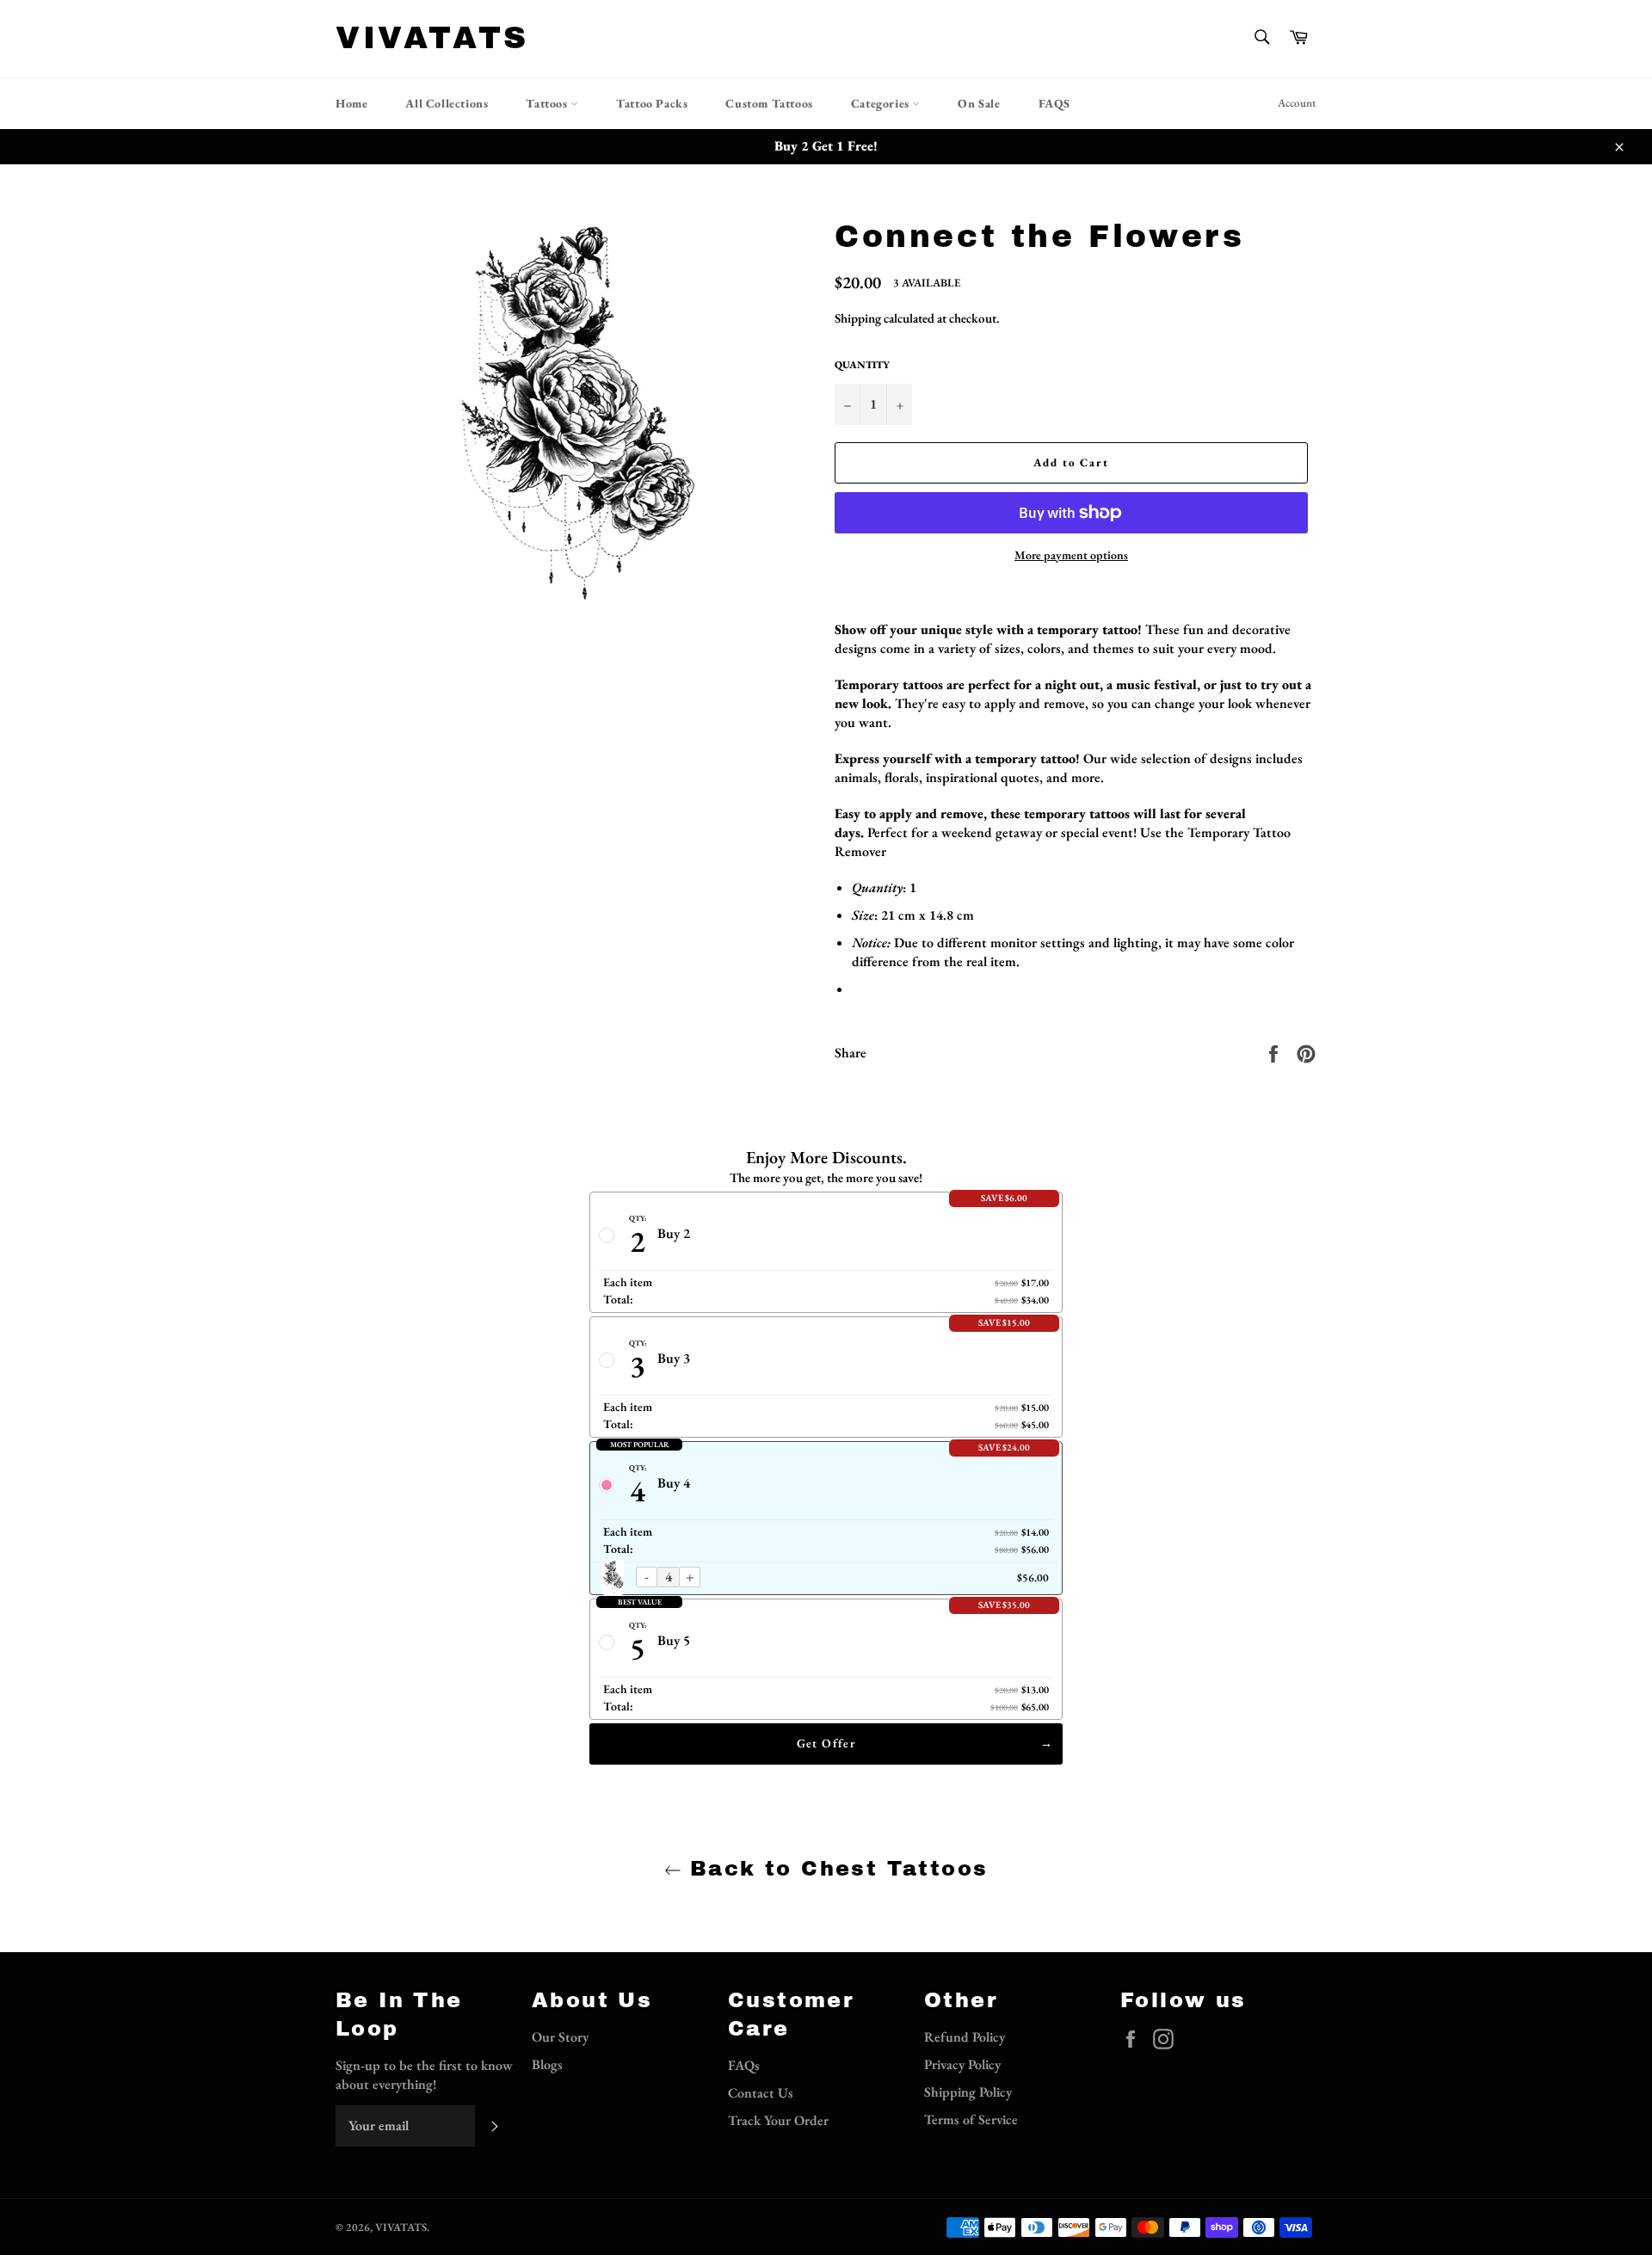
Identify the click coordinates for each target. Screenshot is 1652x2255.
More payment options (1071, 555)
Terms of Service (971, 2119)
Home (351, 103)
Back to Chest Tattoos (835, 1869)
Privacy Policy (962, 2064)
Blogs (547, 2064)
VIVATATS (432, 38)
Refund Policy (965, 2037)
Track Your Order (778, 2120)
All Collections (447, 103)
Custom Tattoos (769, 103)
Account (1297, 103)
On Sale (979, 103)
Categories (882, 103)
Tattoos (548, 103)
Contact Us (761, 2093)
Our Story (560, 2037)
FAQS (1054, 103)
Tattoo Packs (652, 103)
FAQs (744, 2065)
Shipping (858, 318)
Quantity (862, 365)
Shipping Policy (968, 2092)
